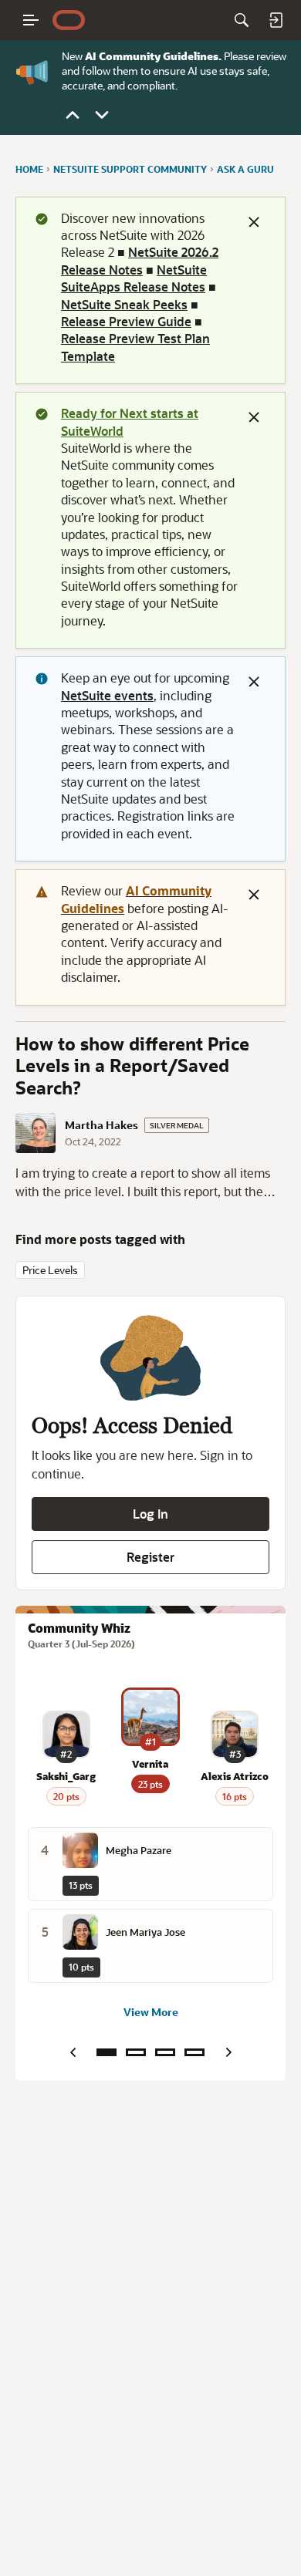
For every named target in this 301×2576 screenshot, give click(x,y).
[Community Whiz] (107, 2052)
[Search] (242, 20)
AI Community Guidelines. (153, 56)
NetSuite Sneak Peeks (124, 304)
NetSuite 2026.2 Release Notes (140, 260)
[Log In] (276, 20)
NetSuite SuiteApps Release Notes (134, 278)
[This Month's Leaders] (165, 2052)
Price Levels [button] (50, 1270)
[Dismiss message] (254, 222)
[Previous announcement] (73, 115)
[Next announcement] (102, 115)
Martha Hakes (101, 1125)
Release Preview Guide (126, 321)
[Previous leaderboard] (73, 2052)
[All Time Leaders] (194, 2052)
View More (151, 2013)
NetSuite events (107, 695)
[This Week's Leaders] (136, 2052)
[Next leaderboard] (228, 2052)
